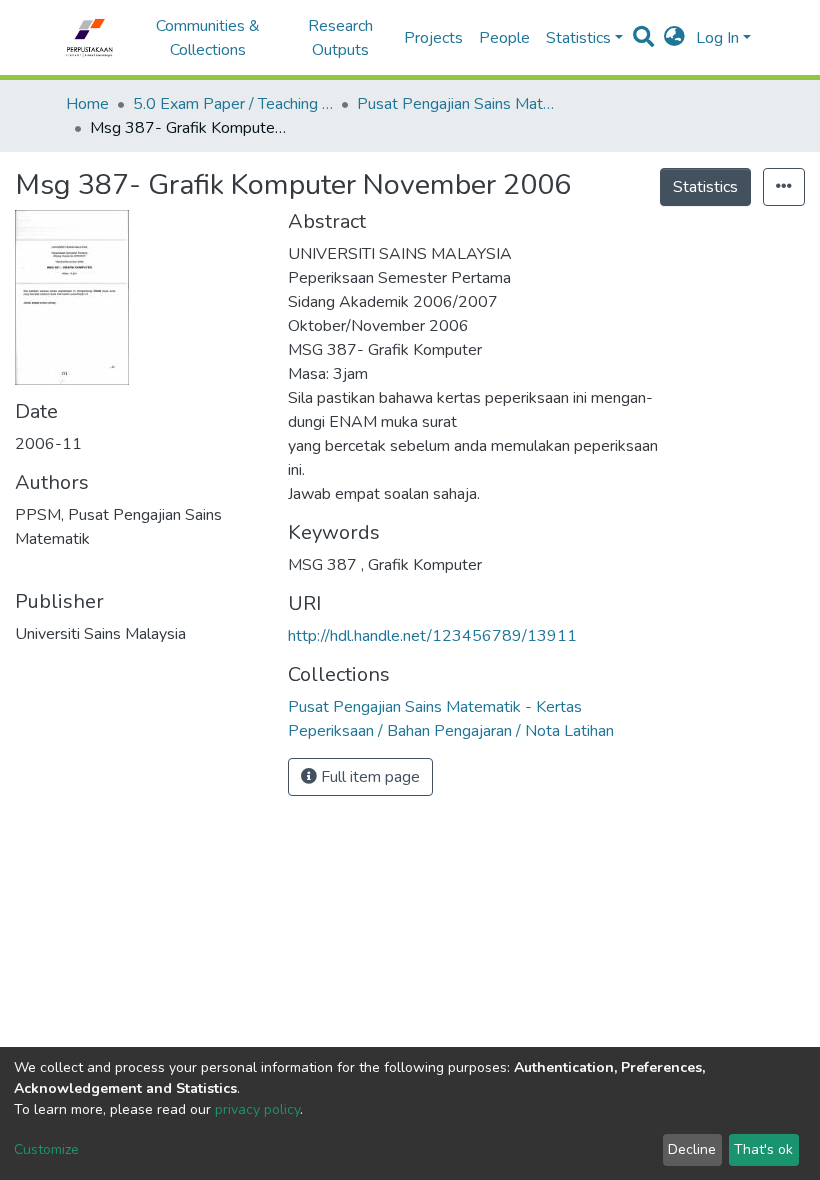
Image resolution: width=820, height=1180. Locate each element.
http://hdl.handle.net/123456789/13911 (432, 636)
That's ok (763, 1149)
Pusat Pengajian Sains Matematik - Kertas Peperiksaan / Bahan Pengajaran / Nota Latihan (457, 104)
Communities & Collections (208, 38)
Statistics (705, 187)
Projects (433, 38)
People (504, 38)
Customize (46, 1149)
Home (87, 104)
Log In (717, 38)
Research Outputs (340, 38)
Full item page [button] (368, 777)
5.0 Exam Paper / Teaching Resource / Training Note (233, 104)
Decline (692, 1149)
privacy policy (257, 1109)
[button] (674, 38)
